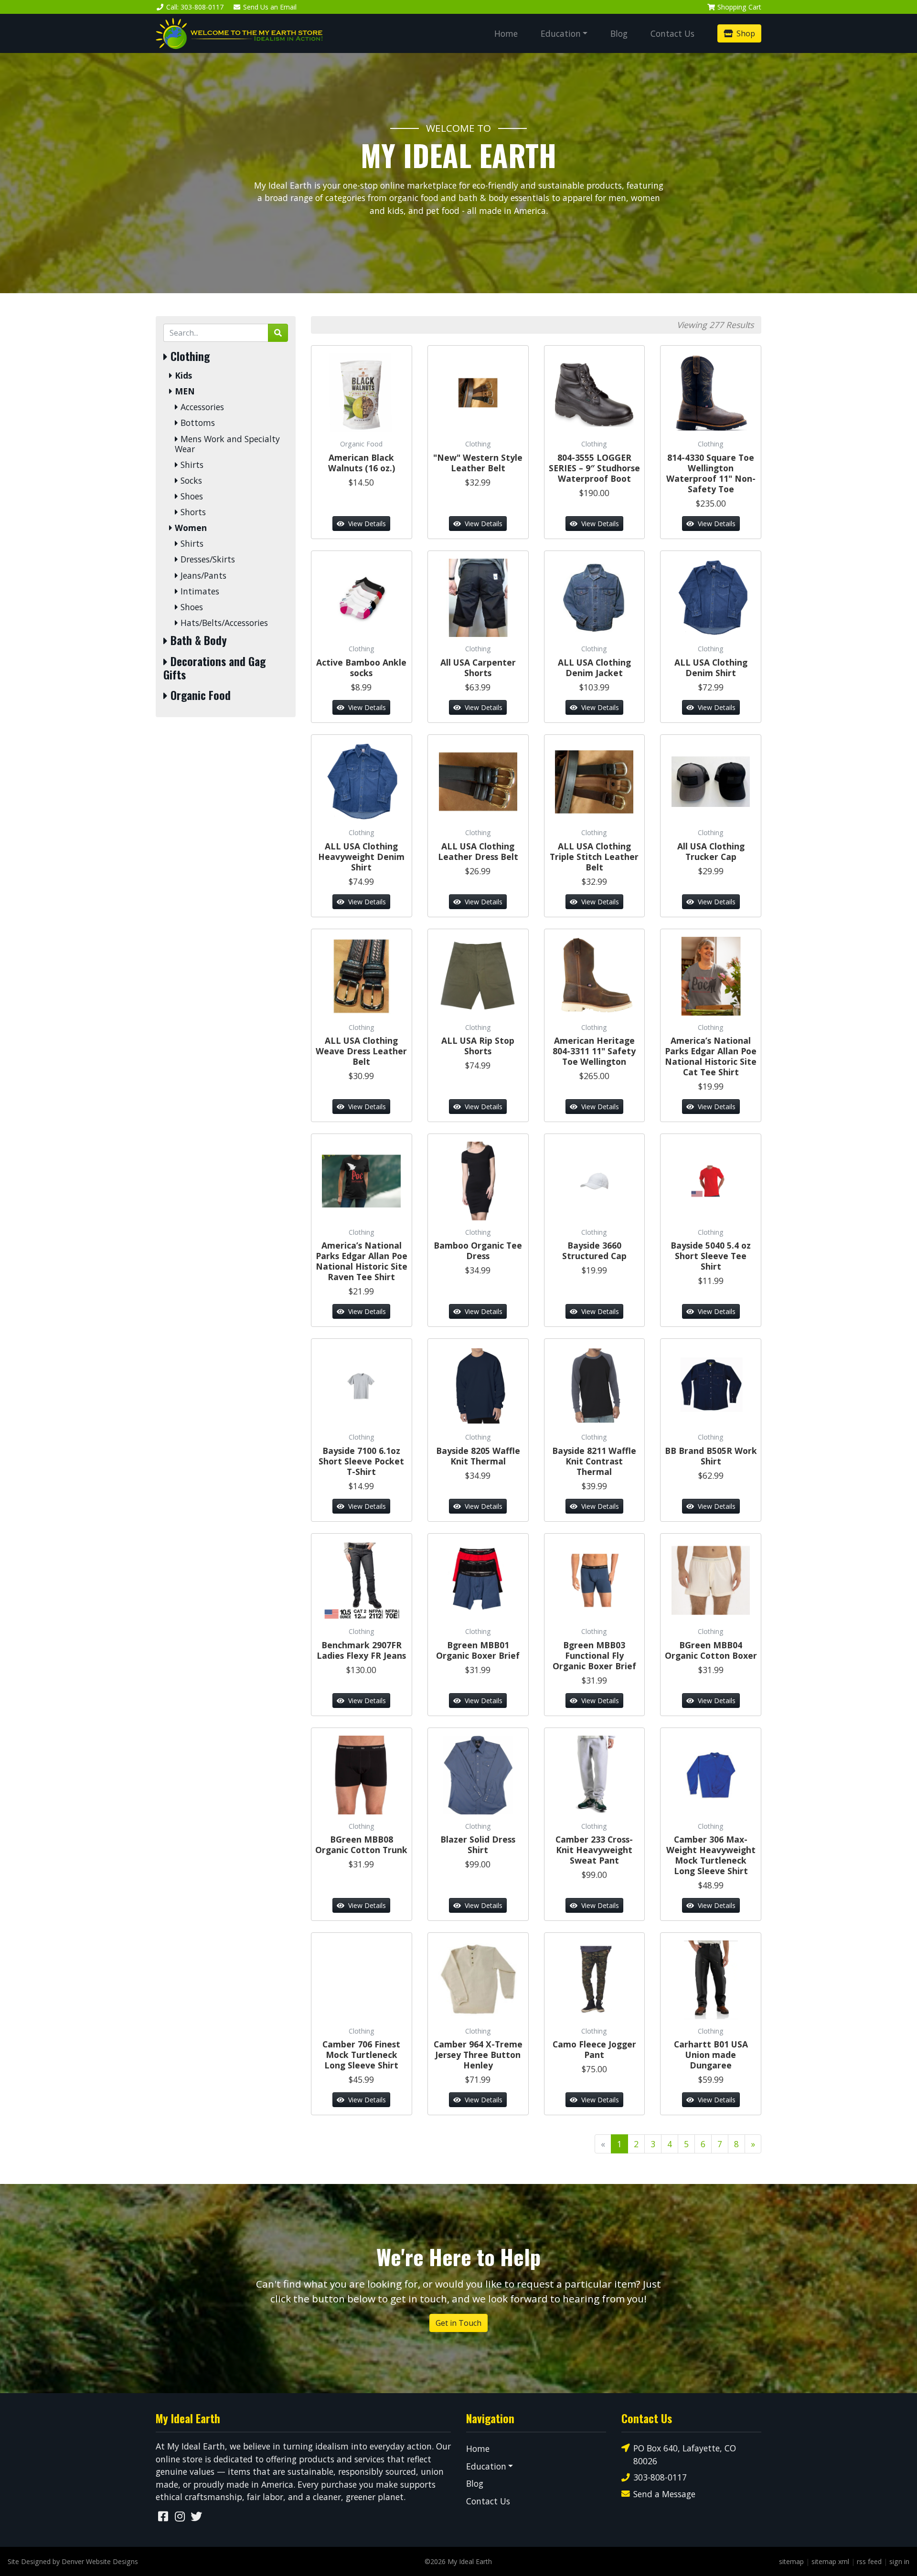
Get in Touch (458, 2323)
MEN (184, 391)
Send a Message (664, 2494)
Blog (619, 33)
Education (561, 33)
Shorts (192, 512)
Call (195, 7)
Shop (745, 33)
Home (506, 33)
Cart (739, 7)
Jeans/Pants (202, 576)
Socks (190, 481)
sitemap (791, 2561)
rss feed (869, 2561)
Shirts (191, 465)
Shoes (191, 496)
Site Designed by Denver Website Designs (73, 2561)
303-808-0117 (660, 2477)
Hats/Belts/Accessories (223, 623)
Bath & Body (197, 640)
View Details (366, 524)
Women (190, 528)
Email (270, 7)
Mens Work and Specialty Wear (227, 444)
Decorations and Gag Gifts (214, 668)
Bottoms (197, 423)
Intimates (199, 591)
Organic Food (199, 695)
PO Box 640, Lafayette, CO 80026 (685, 2454)
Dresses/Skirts (207, 559)
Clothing (189, 356)
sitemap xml (830, 2561)
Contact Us (672, 33)
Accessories (201, 407)
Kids (182, 376)
